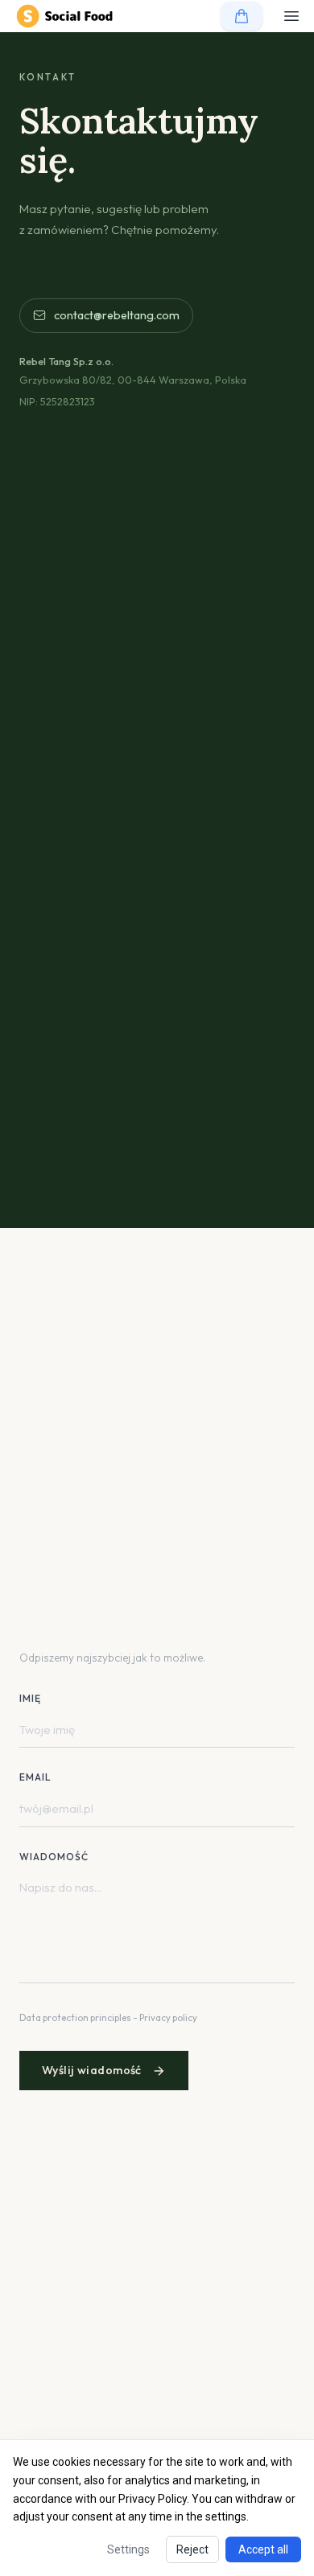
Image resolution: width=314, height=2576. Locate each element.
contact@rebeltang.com (117, 315)
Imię (30, 1698)
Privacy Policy (153, 2499)
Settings (128, 2549)
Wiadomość (54, 1857)
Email (35, 1777)
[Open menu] (291, 16)
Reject (192, 2549)
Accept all (263, 2549)
